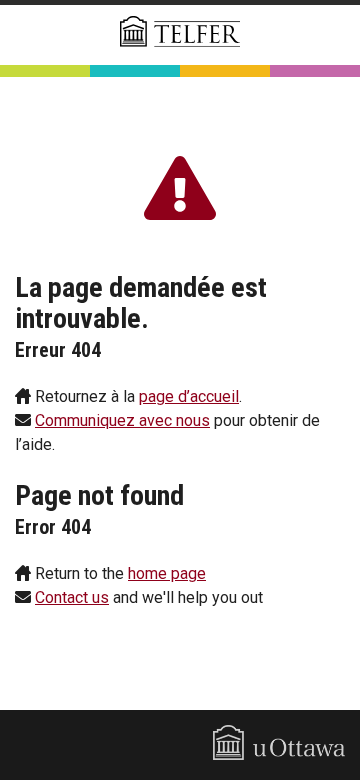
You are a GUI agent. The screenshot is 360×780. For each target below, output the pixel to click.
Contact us (72, 597)
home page (167, 573)
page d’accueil (189, 396)
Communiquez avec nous (122, 420)
